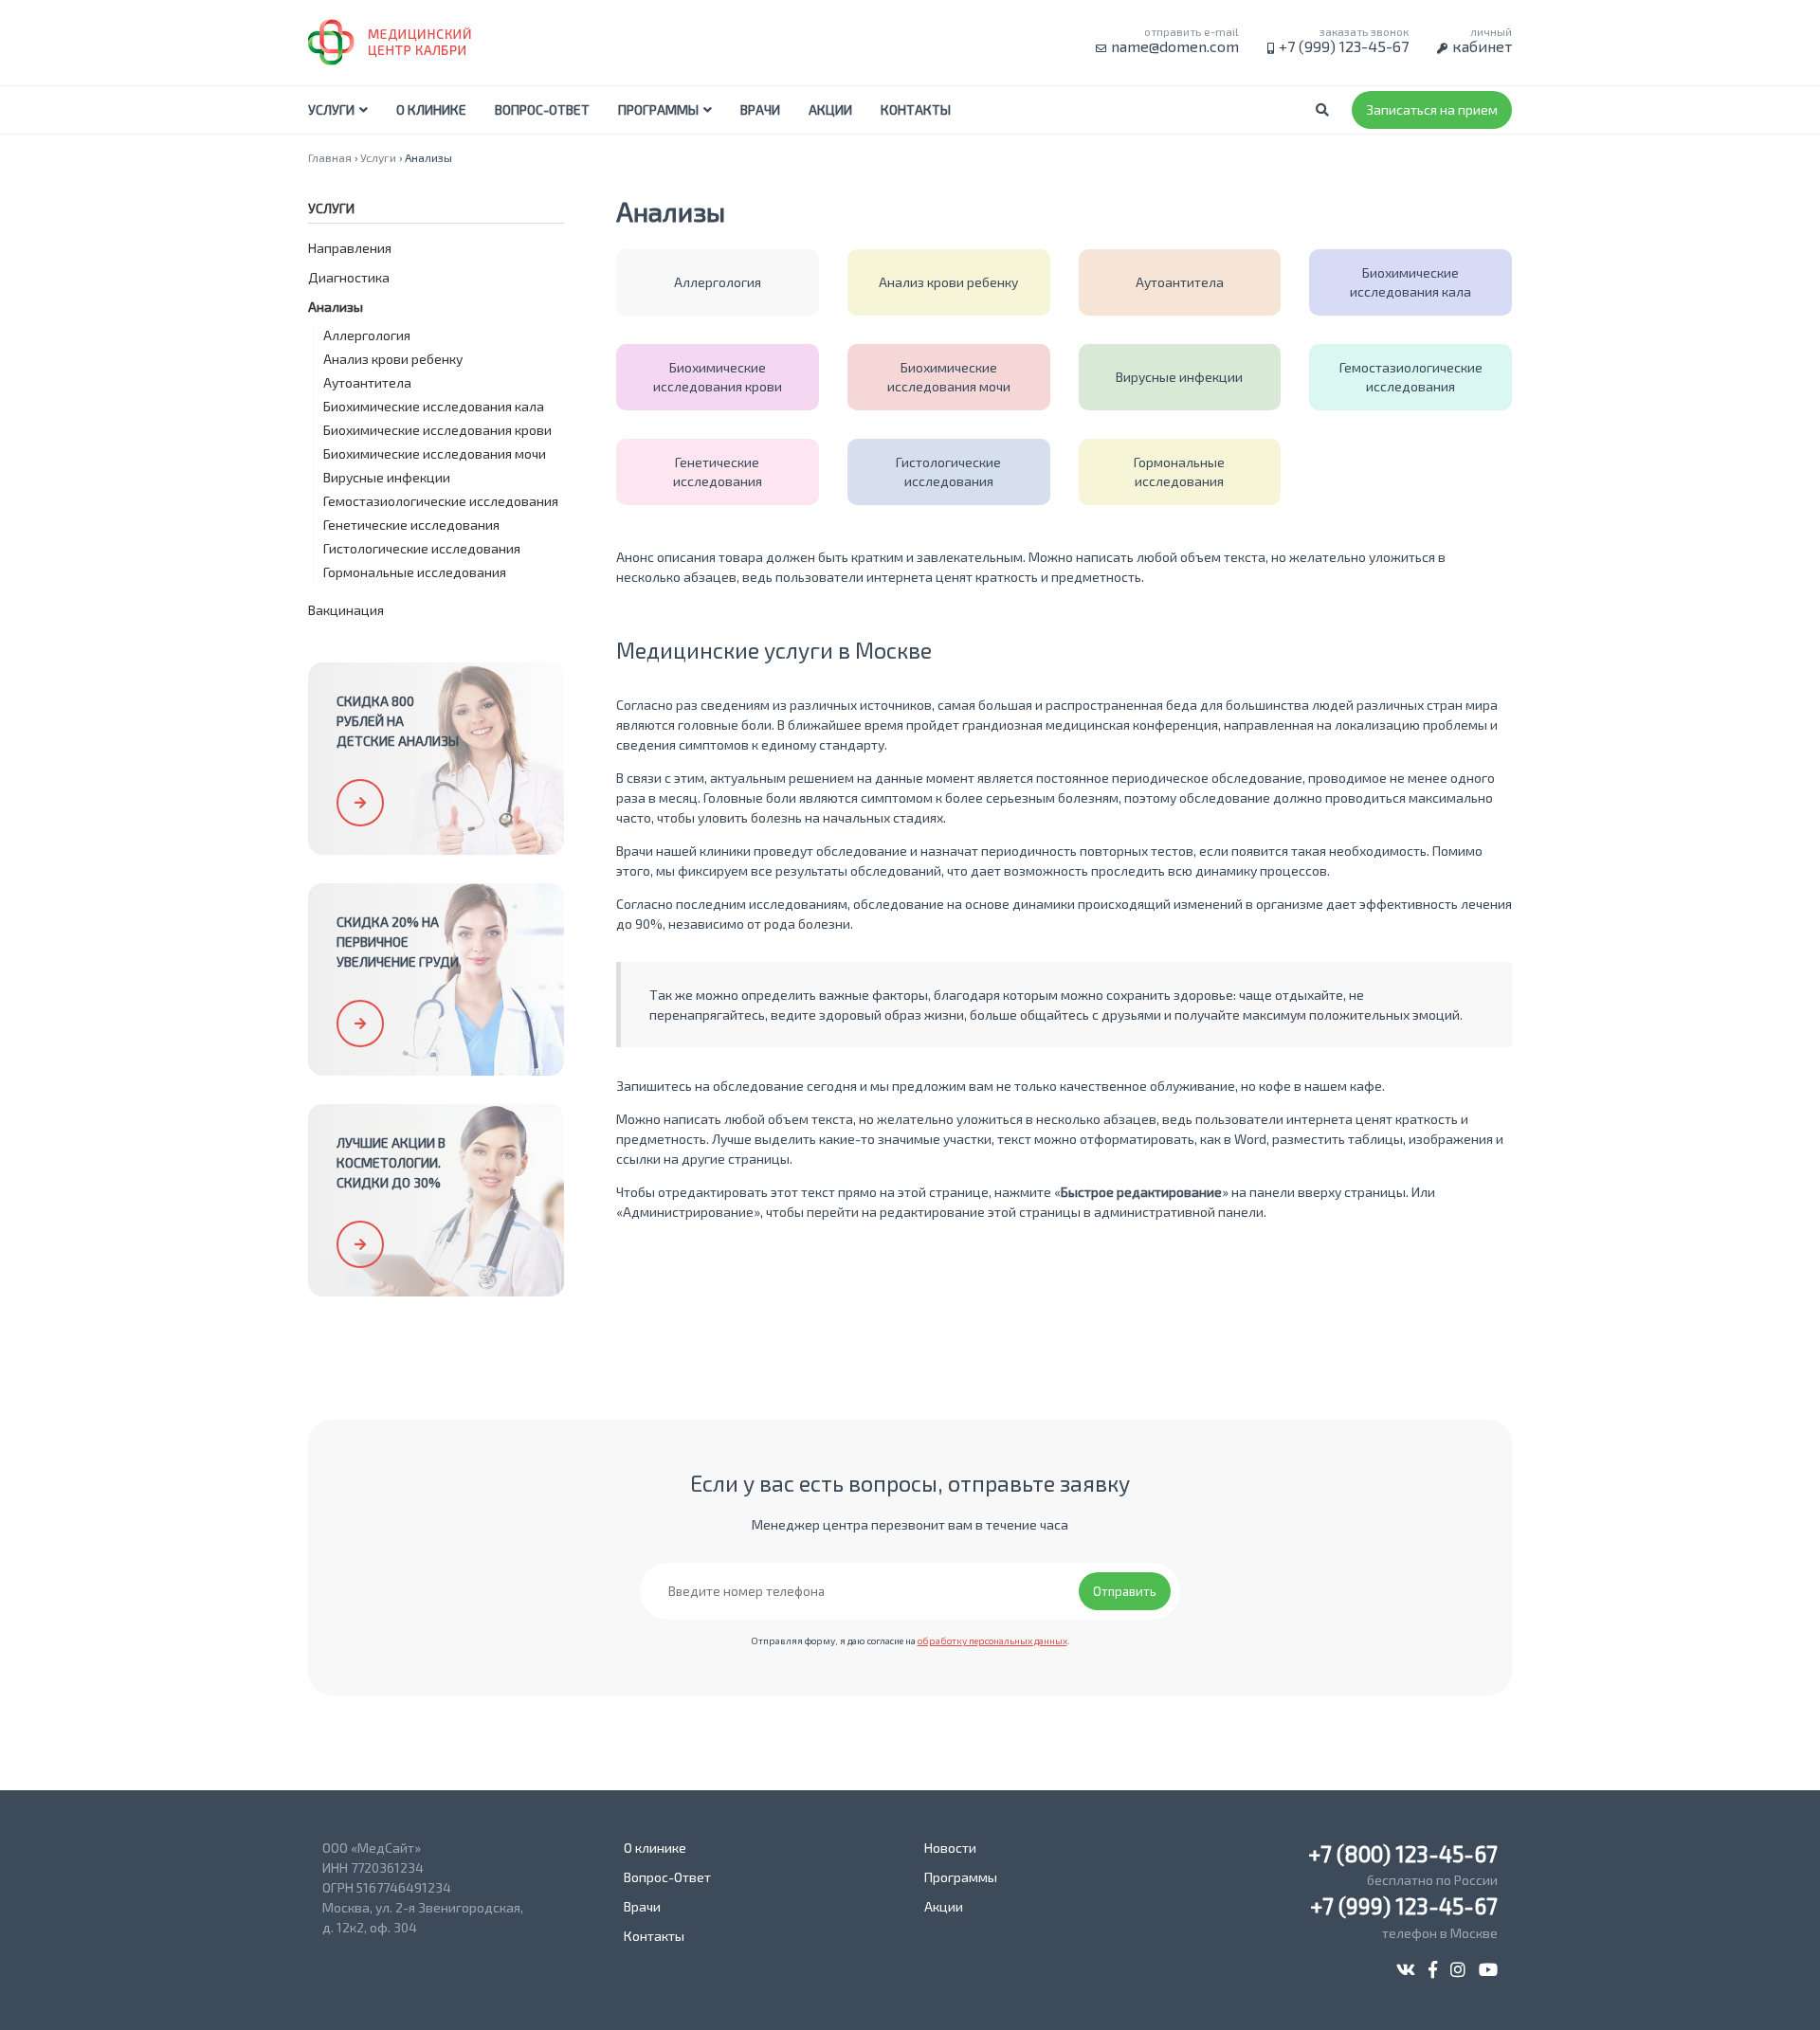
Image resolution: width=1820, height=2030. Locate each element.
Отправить (1125, 1591)
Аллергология (367, 335)
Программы (658, 109)
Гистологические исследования (422, 548)
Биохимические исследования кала (434, 406)
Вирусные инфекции (387, 477)
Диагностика (349, 277)
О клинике (431, 109)
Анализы (336, 307)
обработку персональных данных (992, 1640)
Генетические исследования (411, 525)
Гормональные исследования (415, 572)
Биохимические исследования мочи (435, 453)
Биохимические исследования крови (437, 430)
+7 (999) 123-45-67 (1344, 46)
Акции (830, 109)
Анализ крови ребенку (393, 359)
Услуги (331, 109)
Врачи (760, 109)
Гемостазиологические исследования (441, 501)
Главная (330, 157)
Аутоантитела (367, 382)
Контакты (916, 109)
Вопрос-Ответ (542, 109)
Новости (950, 1848)
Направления (350, 248)
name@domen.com (1175, 46)
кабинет (1482, 46)
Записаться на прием (1432, 109)
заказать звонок (1364, 31)
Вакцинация (346, 610)
